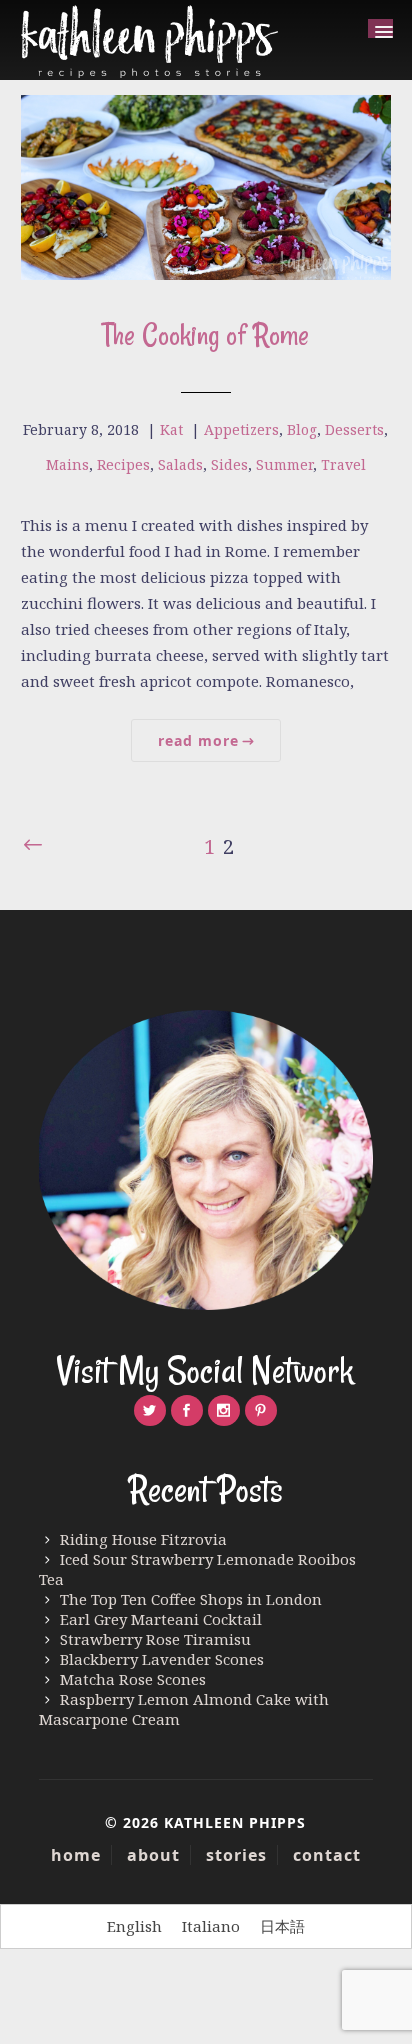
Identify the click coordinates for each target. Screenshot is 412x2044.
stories (236, 1855)
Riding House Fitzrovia (143, 1539)
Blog (302, 429)
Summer (284, 464)
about (153, 1855)
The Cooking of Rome (205, 334)
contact (327, 1855)
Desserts (354, 429)
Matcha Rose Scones (133, 1679)
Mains (67, 464)
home (76, 1855)
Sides (229, 464)
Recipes (123, 464)
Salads (180, 464)
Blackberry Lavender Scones (162, 1659)
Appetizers (241, 429)
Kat (171, 429)
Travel (343, 464)
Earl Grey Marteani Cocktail (161, 1619)
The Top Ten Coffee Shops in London (191, 1599)
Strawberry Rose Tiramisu (155, 1639)
